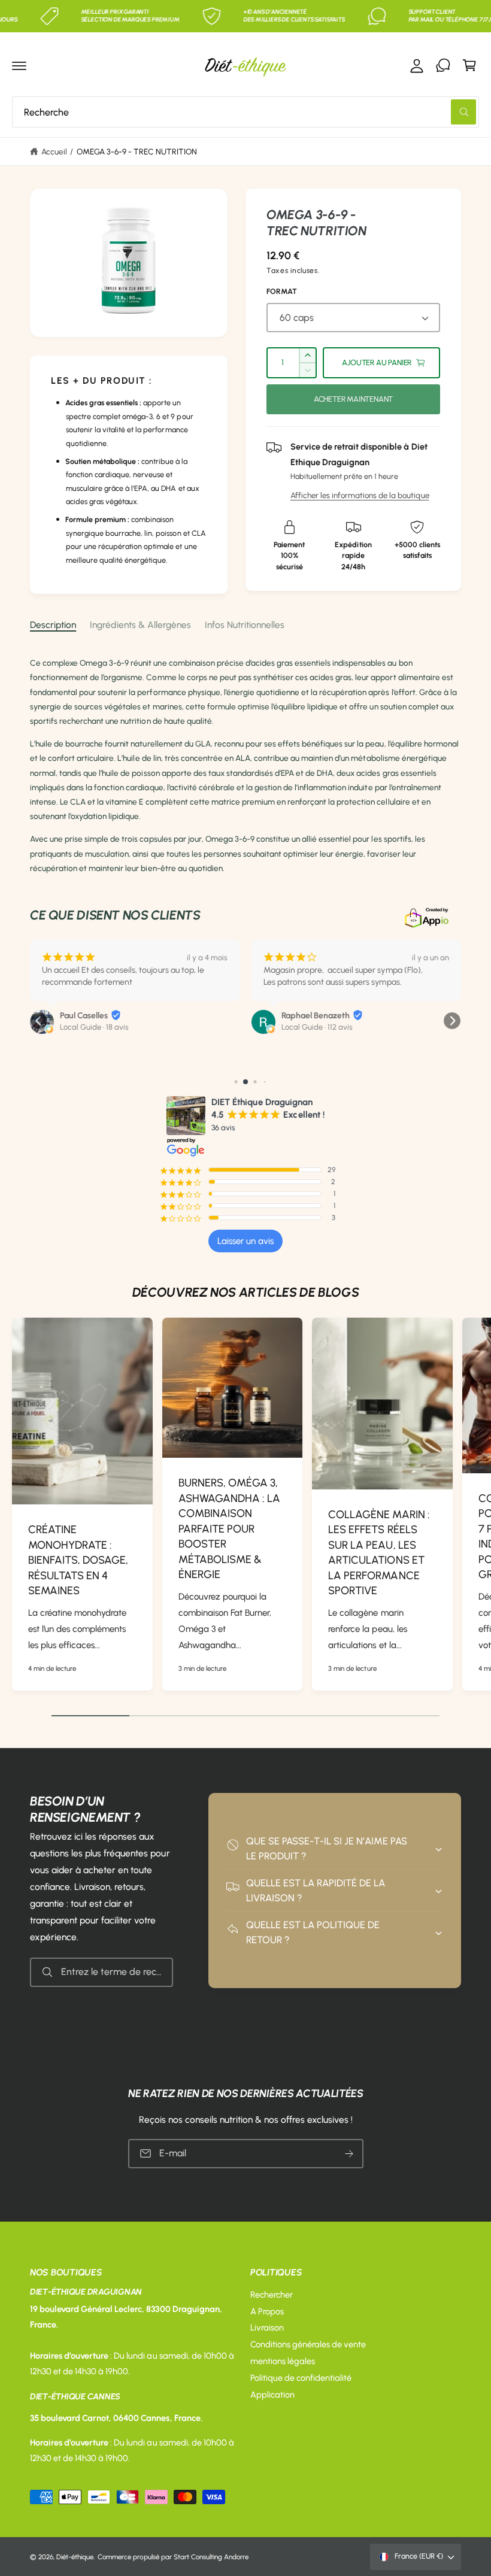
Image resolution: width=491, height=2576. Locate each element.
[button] (19, 65)
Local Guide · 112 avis (317, 1027)
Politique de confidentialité (301, 2378)
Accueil (54, 151)
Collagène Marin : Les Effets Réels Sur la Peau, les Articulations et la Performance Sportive (379, 1553)
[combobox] (245, 112)
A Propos (267, 2311)
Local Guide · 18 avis (94, 1027)
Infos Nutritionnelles (245, 625)
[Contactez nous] (443, 65)
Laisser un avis (245, 1241)
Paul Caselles (84, 1016)
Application (272, 2395)
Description (53, 625)
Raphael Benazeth (316, 1016)
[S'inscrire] (348, 2153)
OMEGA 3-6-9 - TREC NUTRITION (137, 151)
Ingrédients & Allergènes (140, 625)
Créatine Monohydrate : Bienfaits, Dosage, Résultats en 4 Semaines (78, 1560)
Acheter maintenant (354, 399)
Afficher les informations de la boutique (360, 495)
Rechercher (272, 2295)
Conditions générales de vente (308, 2344)
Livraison (267, 2328)
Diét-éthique (75, 2557)
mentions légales (283, 2361)
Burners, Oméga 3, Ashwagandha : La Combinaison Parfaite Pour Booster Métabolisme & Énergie (229, 1529)
